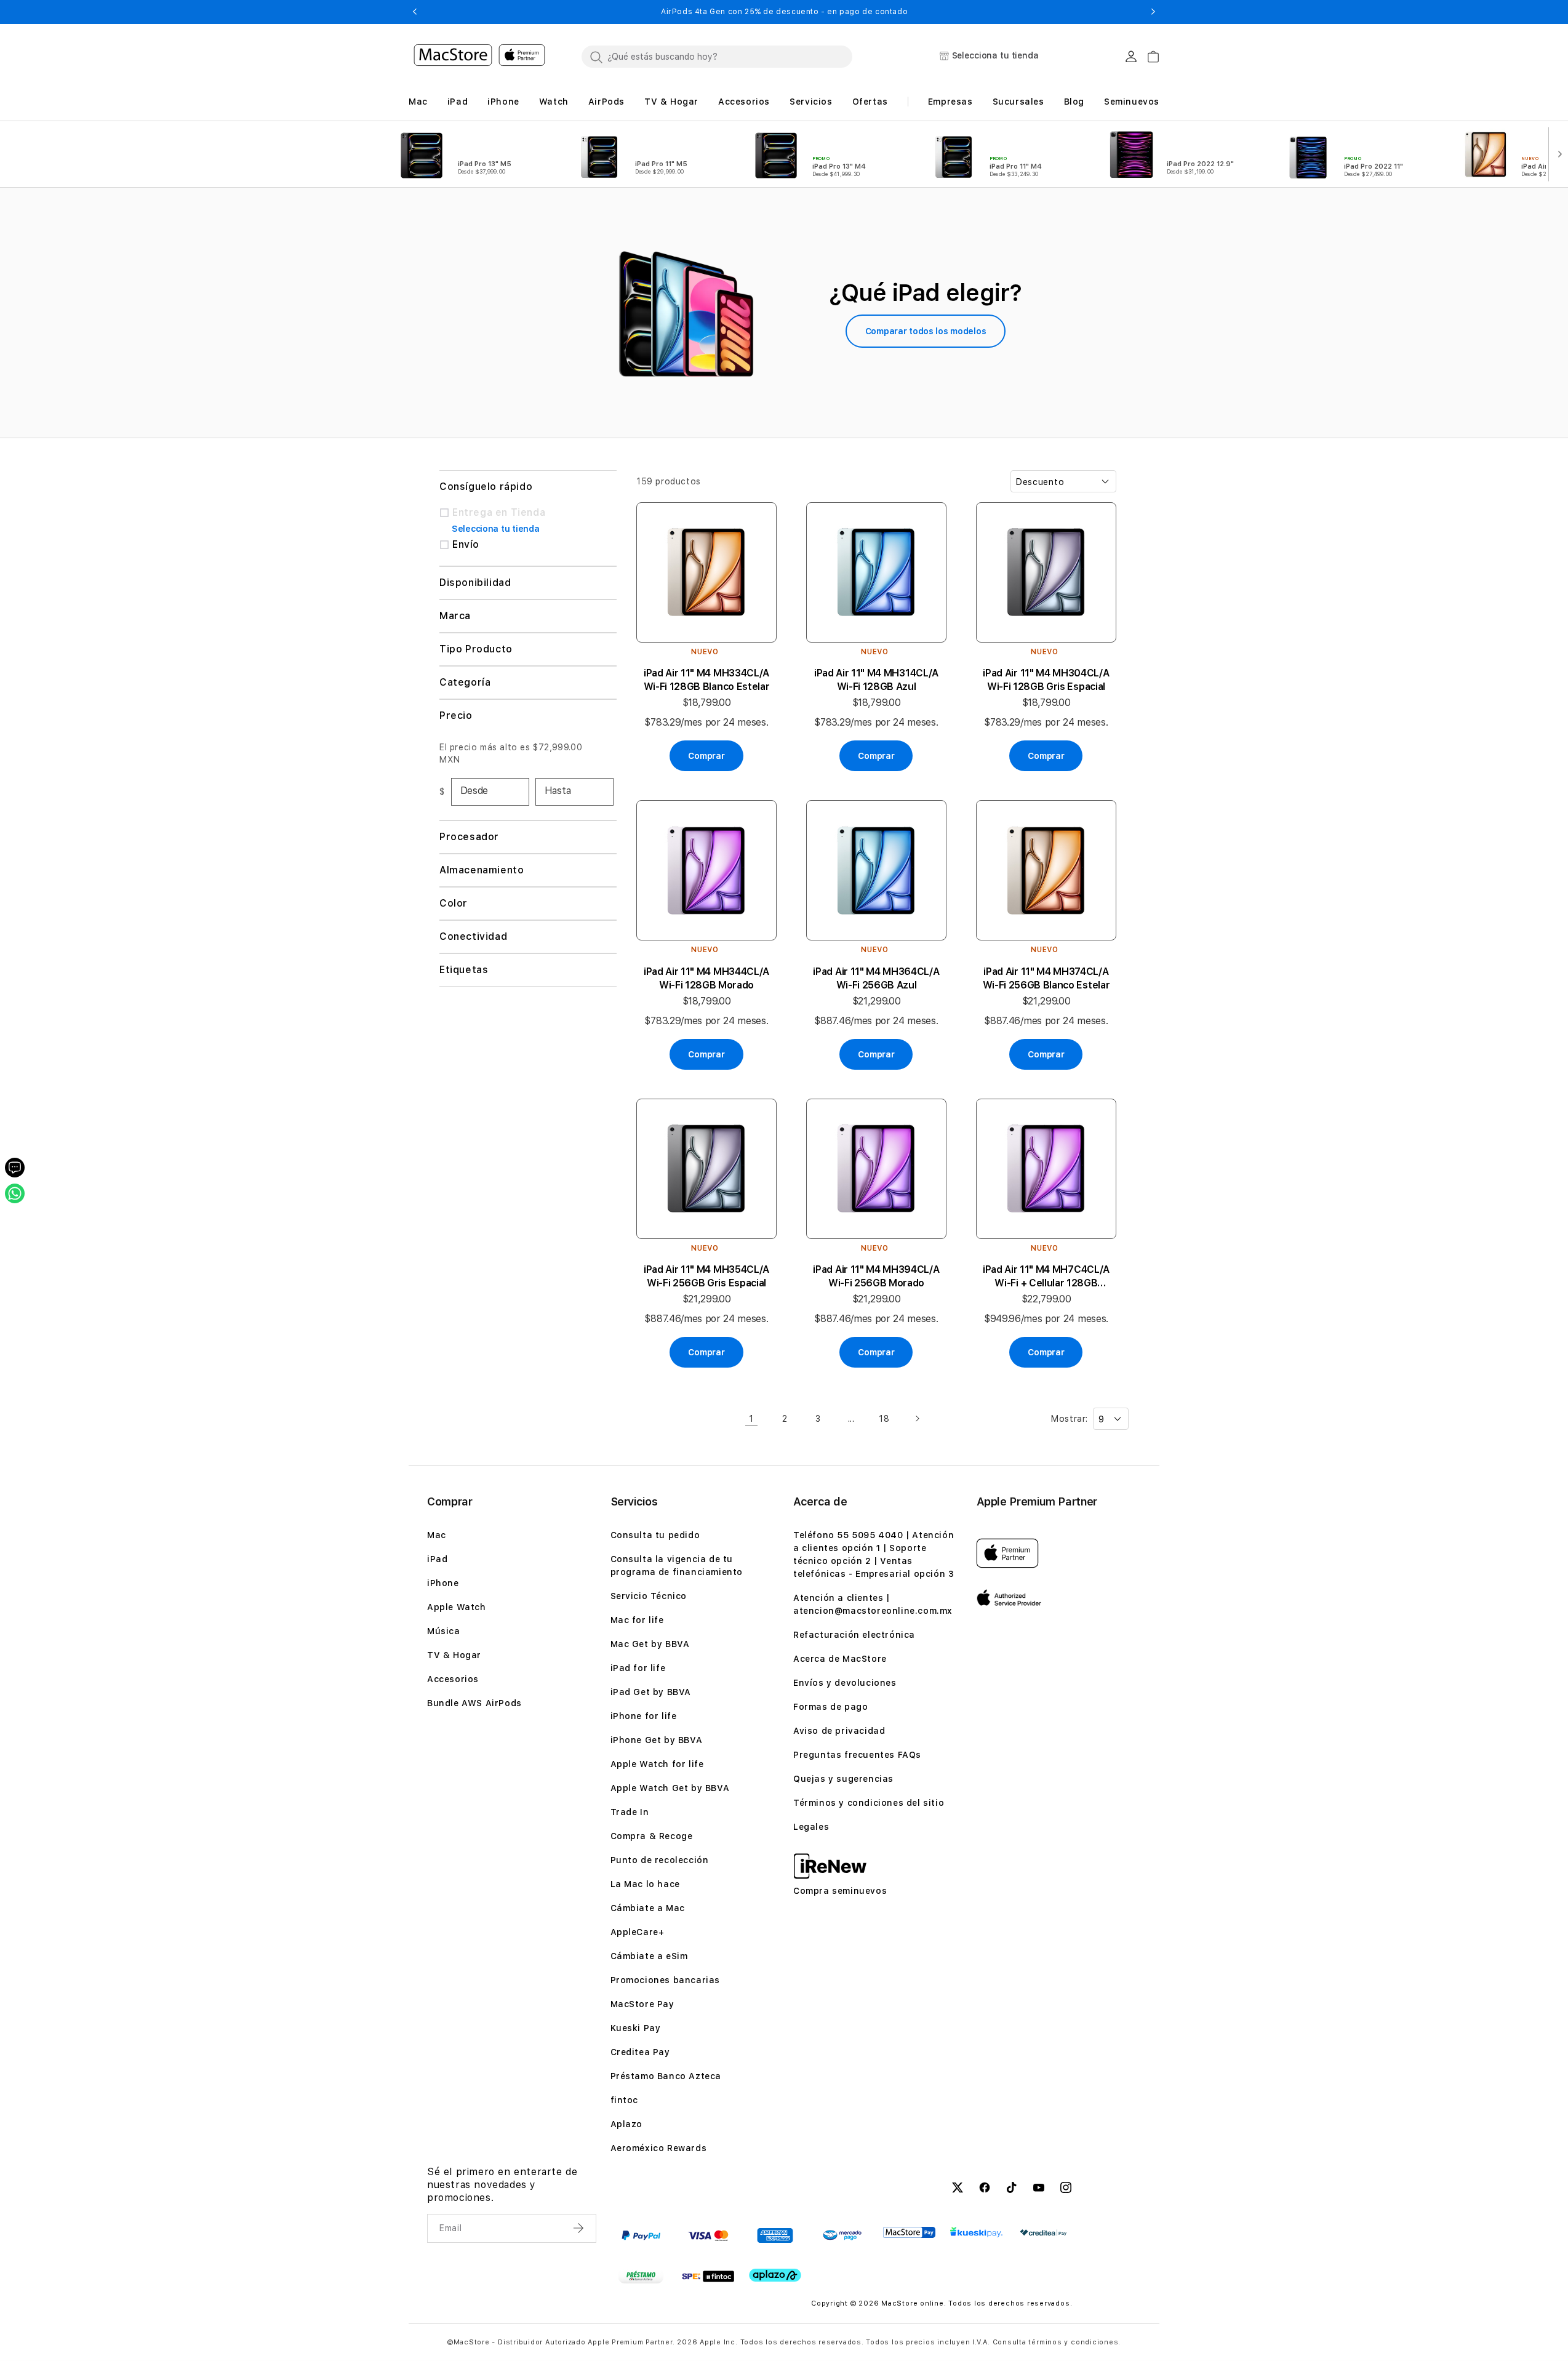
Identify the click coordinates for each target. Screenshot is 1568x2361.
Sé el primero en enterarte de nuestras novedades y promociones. (502, 2185)
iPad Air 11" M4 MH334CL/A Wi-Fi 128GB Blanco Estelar (707, 680)
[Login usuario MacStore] (1131, 57)
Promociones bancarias (666, 1980)
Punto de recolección (660, 1860)
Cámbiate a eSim (649, 1956)
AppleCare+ (638, 1932)
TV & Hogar (454, 1655)
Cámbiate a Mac (648, 1908)
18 (884, 1419)
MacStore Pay (642, 2004)
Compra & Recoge (652, 1836)
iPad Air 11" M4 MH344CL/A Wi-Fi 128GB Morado (706, 978)
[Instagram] (1066, 2189)
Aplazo (627, 2124)
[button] (414, 12)
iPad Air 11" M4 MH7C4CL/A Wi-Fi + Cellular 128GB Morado (1046, 1277)
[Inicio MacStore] (479, 57)
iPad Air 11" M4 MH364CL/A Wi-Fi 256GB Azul (876, 978)
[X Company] (958, 2189)
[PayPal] (641, 2235)
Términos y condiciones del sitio (869, 1803)
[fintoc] (708, 2277)
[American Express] (775, 2235)
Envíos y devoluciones (845, 1683)
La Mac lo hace (645, 1884)
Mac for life (637, 1620)
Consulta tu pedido (655, 1535)
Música (444, 1631)
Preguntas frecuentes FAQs (857, 1755)
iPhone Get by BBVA (657, 1740)
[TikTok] (1012, 2189)
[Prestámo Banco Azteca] (641, 2277)
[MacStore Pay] (909, 2232)
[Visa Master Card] (708, 2235)
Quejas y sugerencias (843, 1779)
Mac (437, 1535)
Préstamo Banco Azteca (666, 2076)
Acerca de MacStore (840, 1659)
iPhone (443, 1583)
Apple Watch (457, 1607)
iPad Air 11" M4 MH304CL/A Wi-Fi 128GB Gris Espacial (1046, 680)
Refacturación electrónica (854, 1635)
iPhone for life (644, 1716)
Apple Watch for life (657, 1764)
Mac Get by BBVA (650, 1644)
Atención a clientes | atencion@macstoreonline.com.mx (873, 1604)
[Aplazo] (775, 2276)
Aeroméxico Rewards (659, 2148)
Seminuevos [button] (1132, 102)
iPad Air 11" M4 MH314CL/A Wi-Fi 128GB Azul (876, 680)
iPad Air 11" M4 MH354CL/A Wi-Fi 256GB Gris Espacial (706, 1276)
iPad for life (638, 1668)
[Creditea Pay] (1043, 2233)
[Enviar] (580, 2228)
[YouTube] (1039, 2189)
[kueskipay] (976, 2232)
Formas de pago (830, 1707)
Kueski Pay (636, 2028)
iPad (437, 1559)
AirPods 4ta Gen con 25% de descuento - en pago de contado (784, 12)
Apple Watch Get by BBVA (670, 1788)
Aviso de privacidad (839, 1731)
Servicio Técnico (649, 1596)
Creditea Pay (640, 2052)
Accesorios (453, 1679)
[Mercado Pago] (842, 2235)
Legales (811, 1827)
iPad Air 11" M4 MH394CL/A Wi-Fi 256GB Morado (876, 1276)
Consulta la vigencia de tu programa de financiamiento (677, 1565)
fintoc (625, 2100)
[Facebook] (985, 2189)
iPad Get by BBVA (651, 1692)
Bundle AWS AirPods (474, 1703)
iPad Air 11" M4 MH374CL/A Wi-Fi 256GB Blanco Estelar (1046, 978)
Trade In (630, 1812)
